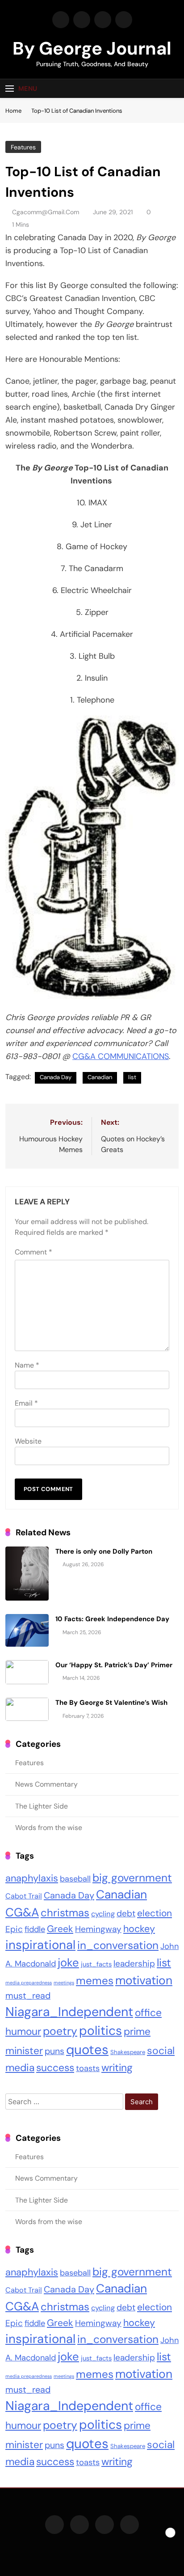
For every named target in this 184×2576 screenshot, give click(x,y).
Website (28, 1441)
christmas (65, 1913)
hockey (139, 1929)
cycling (103, 1914)
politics (100, 2031)
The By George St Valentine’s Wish (111, 1703)
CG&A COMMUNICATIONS (121, 1056)
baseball (75, 1879)
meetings (64, 1983)
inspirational (40, 1945)
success (55, 2068)
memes (95, 1981)
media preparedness (29, 1983)
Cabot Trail (24, 1896)
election (155, 1913)
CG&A (22, 1912)
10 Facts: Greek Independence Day (112, 1619)
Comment (33, 1252)
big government (132, 1878)
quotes (87, 2050)
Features (23, 147)
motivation (144, 1980)
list (132, 1077)
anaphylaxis (32, 1878)
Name (27, 1365)
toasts (88, 2068)
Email (26, 1403)
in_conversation (118, 1945)
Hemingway (98, 1929)
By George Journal (92, 48)
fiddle (35, 1929)
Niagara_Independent (69, 2012)
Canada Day (56, 1077)
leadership (134, 1964)
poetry (60, 2031)
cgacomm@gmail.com (46, 212)
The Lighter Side (42, 1806)
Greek (60, 1929)
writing (117, 2068)
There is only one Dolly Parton (104, 1551)
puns (54, 2051)
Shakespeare (128, 2052)
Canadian (100, 1077)
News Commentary (46, 1784)
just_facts (96, 1964)
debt (126, 1913)
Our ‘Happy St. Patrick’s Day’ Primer (114, 1665)
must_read (28, 1996)
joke (68, 1963)
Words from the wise (49, 1828)
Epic (14, 1929)
